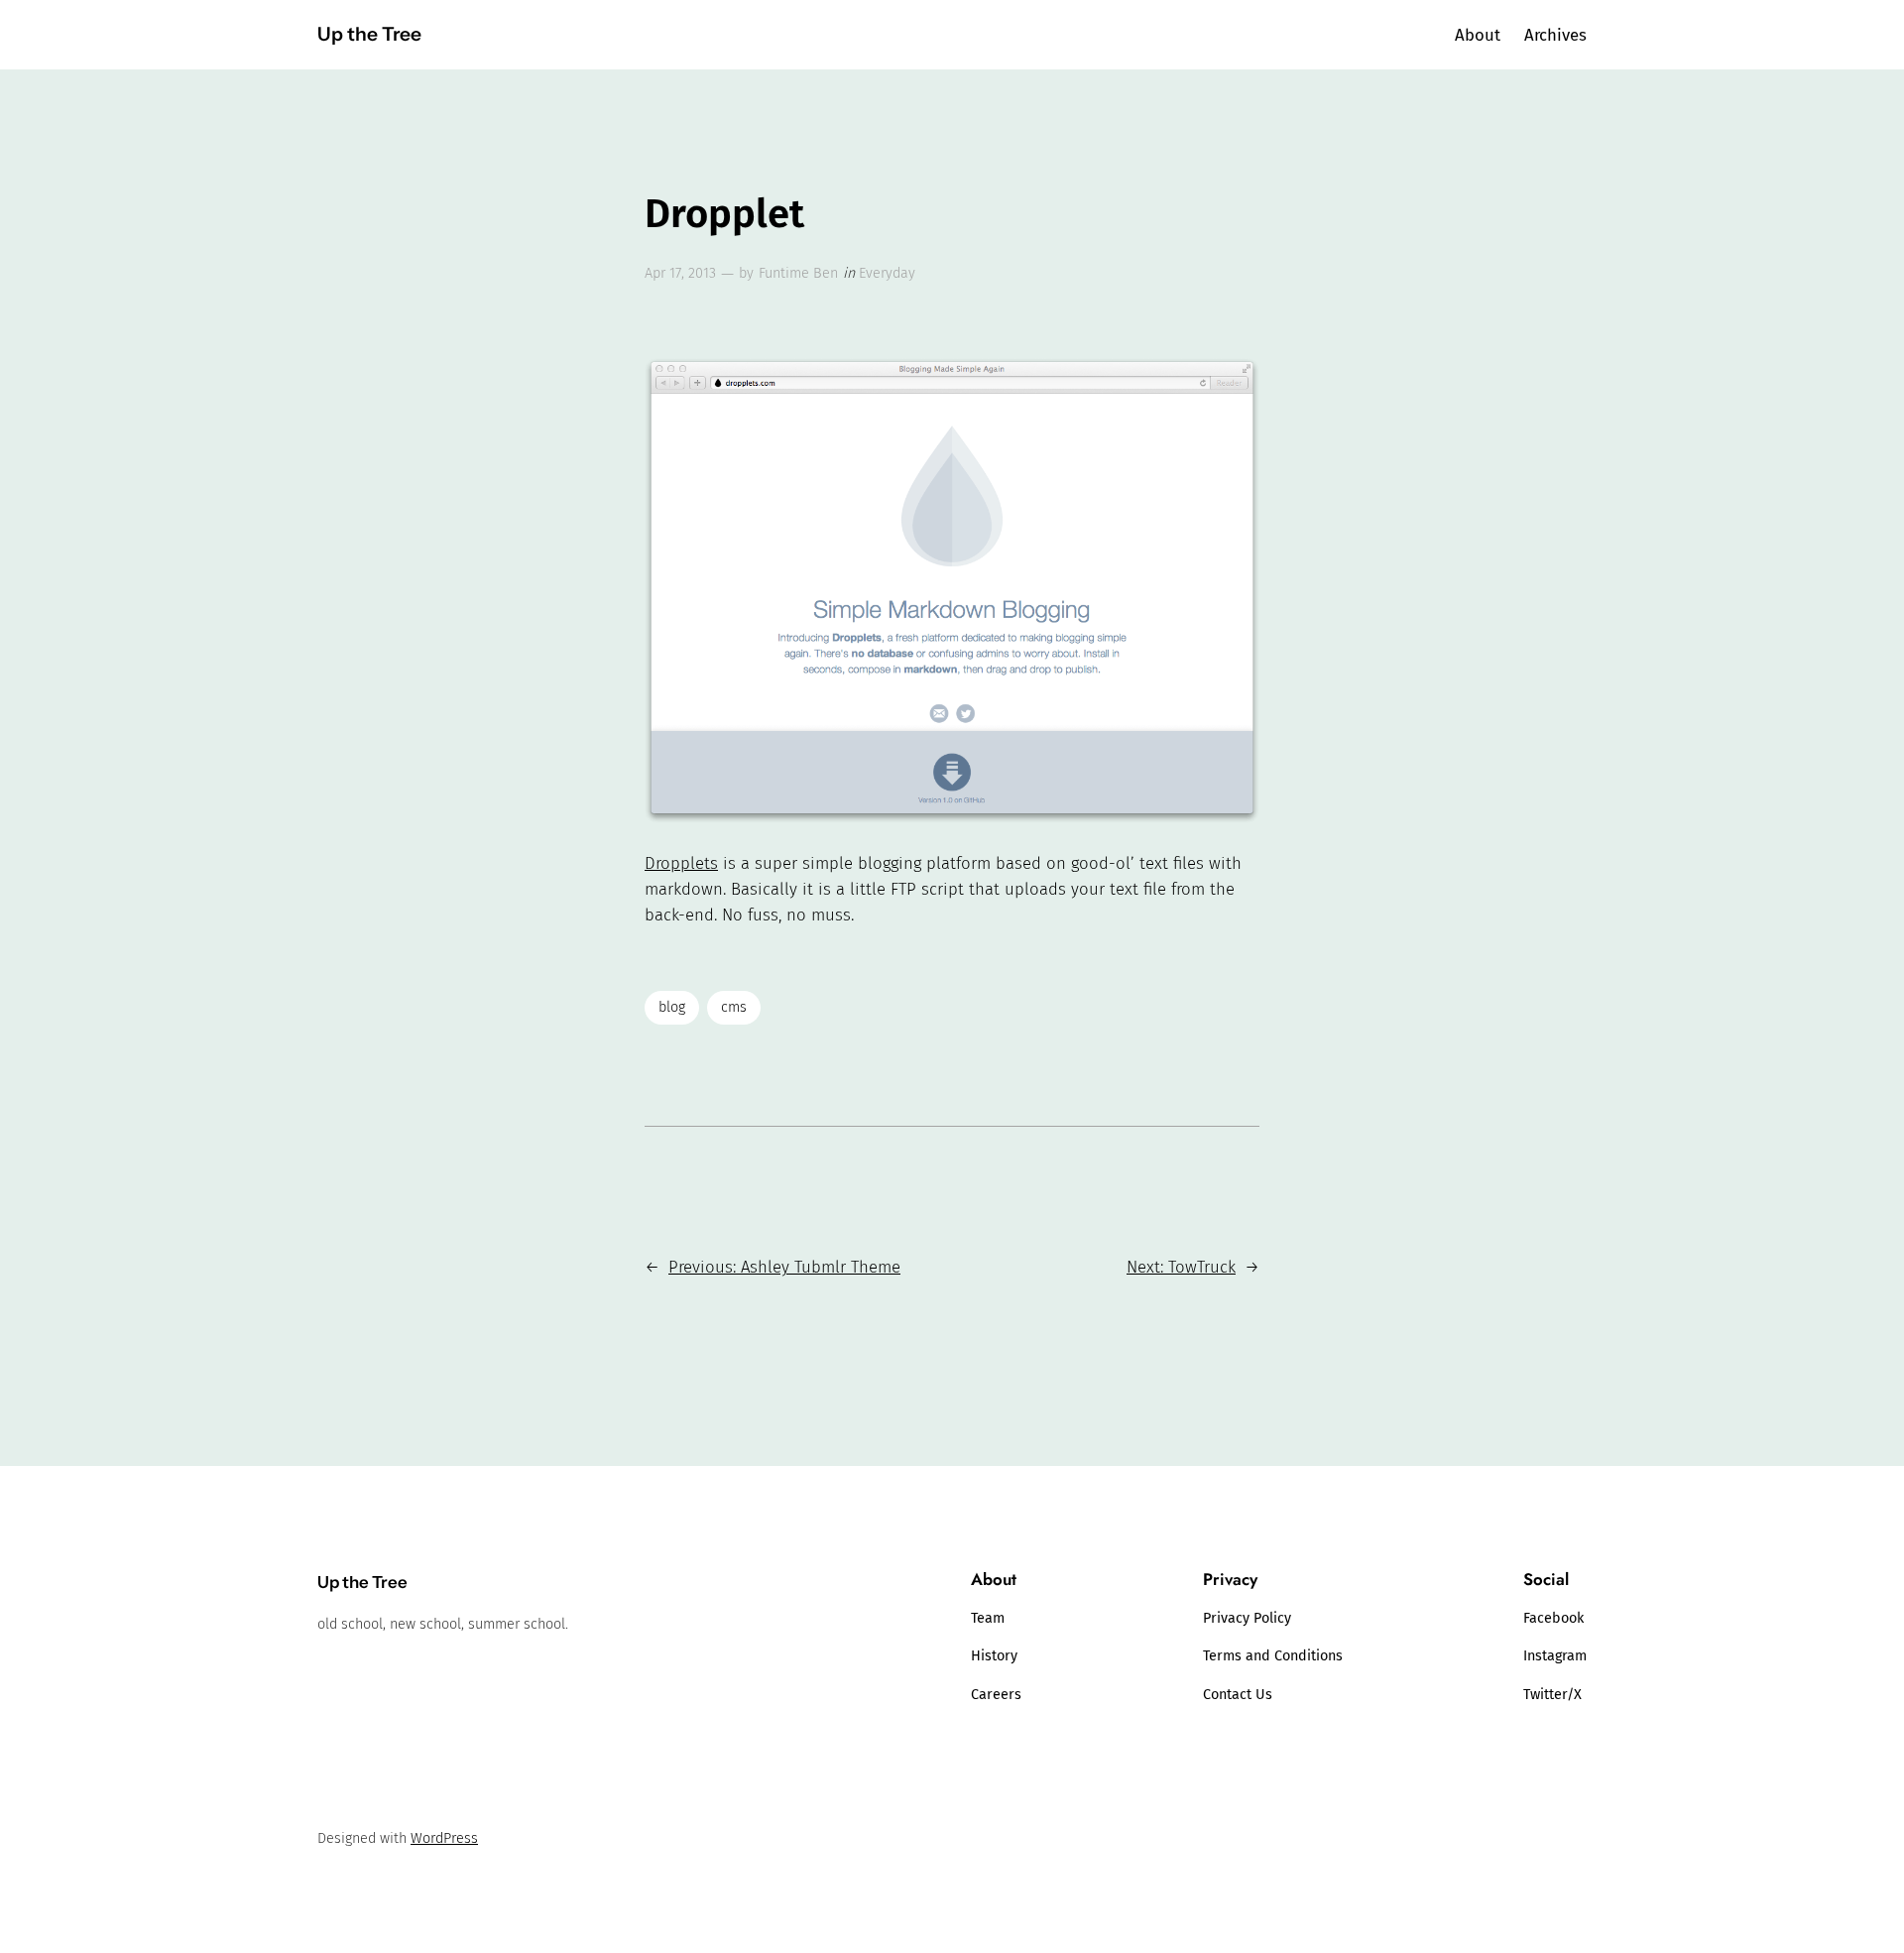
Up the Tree (369, 34)
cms (734, 1007)
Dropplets (681, 863)
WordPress (444, 1838)
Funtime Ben (798, 273)
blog (672, 1007)
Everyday (887, 273)
